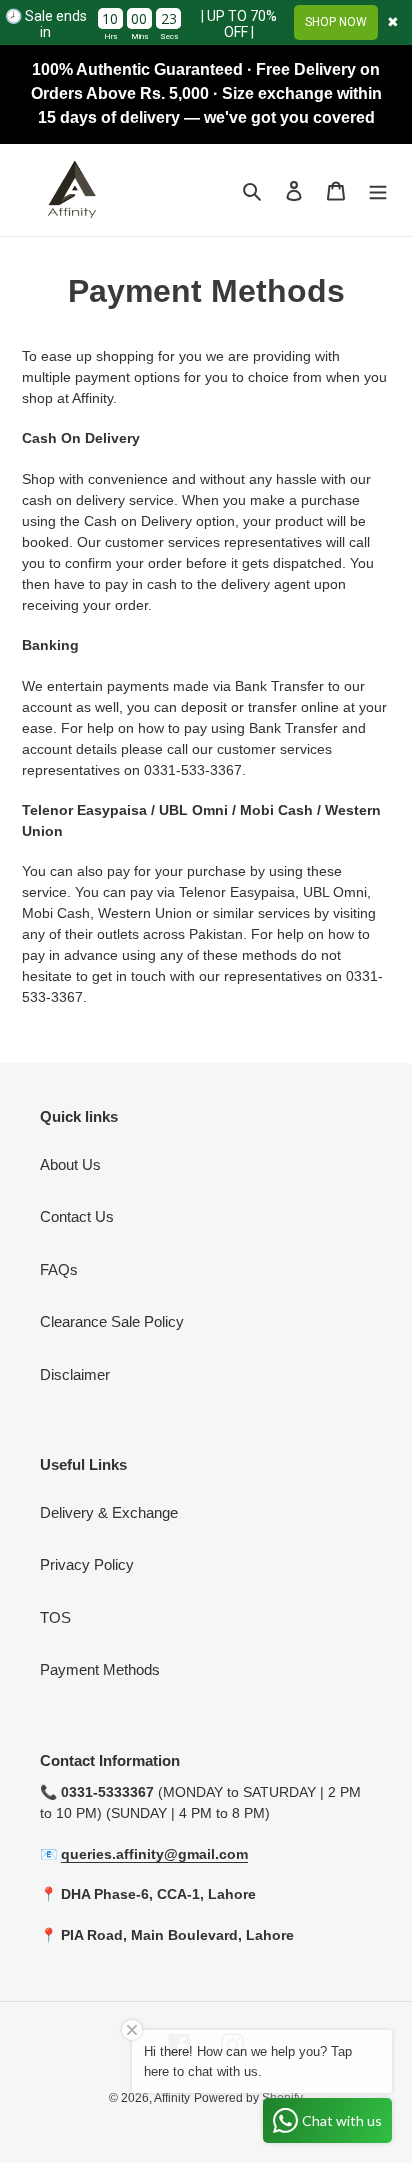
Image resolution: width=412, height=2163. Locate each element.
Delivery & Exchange (109, 1512)
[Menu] (378, 190)
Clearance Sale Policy (112, 1321)
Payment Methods (100, 1669)
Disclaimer (75, 1374)
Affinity (172, 2098)
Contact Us (77, 1216)
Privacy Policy (87, 1564)
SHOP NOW (336, 22)
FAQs (59, 1269)
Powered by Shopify (248, 2098)
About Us (70, 1164)
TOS (55, 1617)
